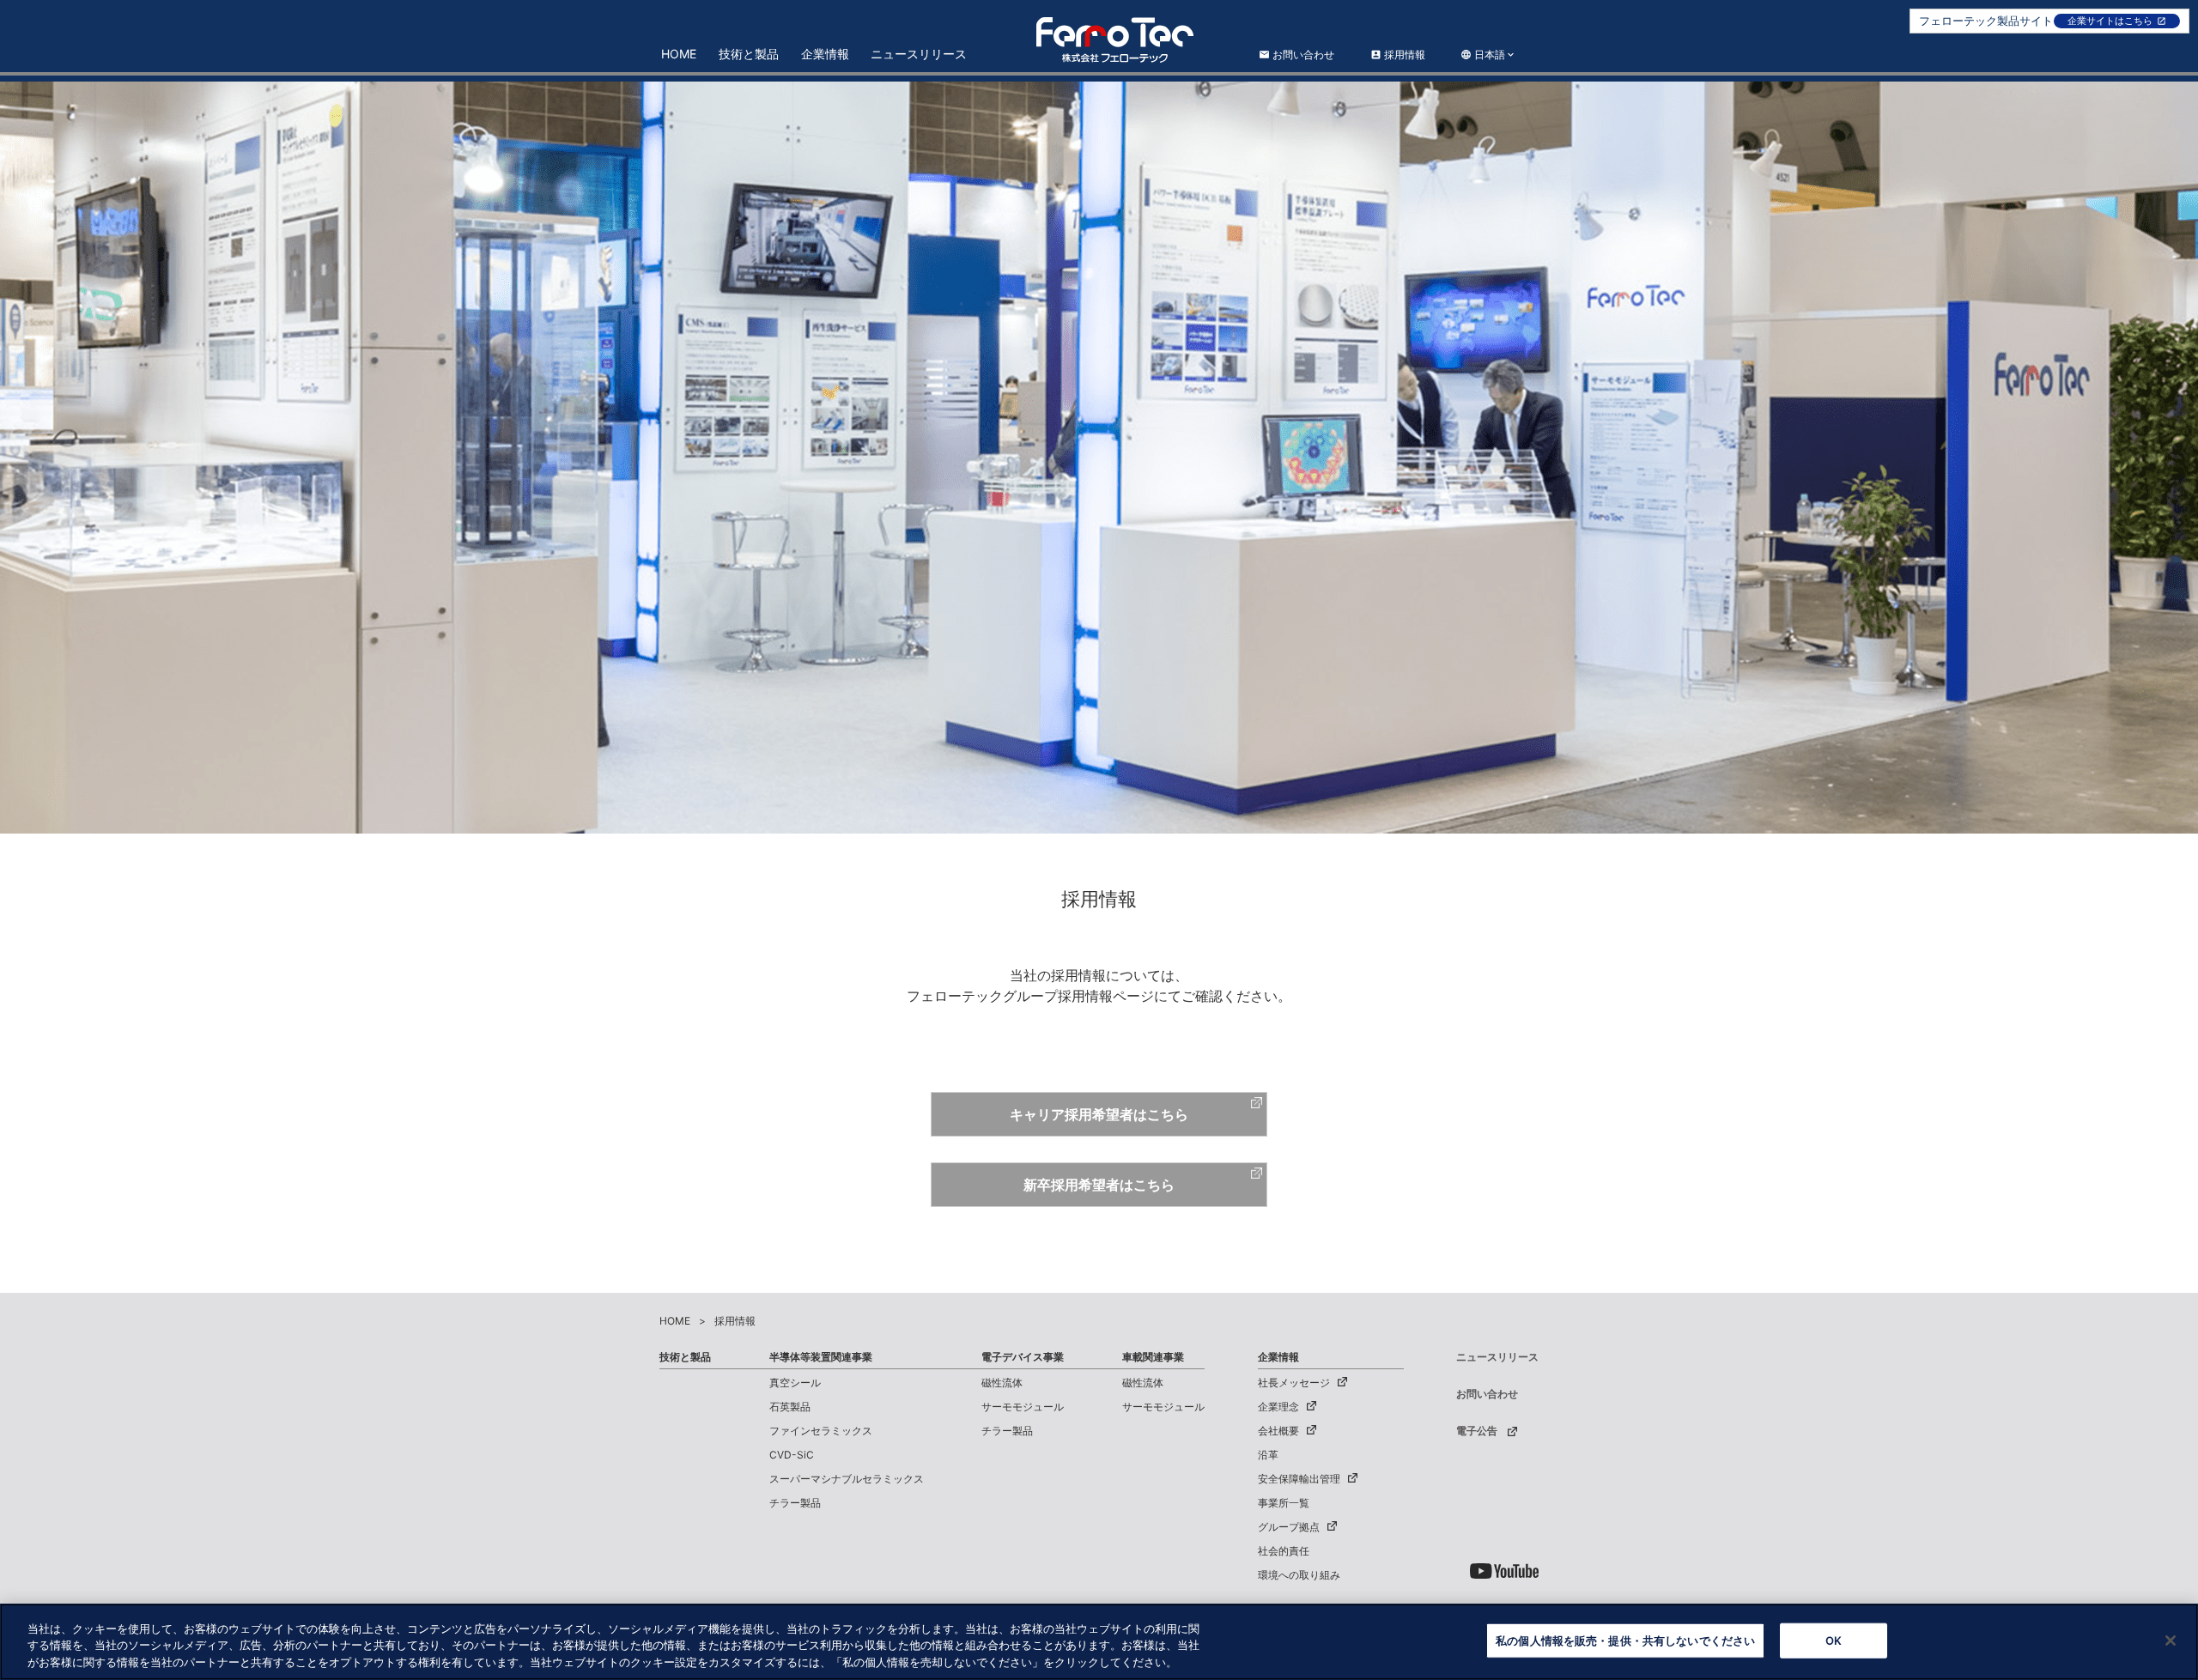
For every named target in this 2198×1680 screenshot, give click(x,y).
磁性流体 (1002, 1383)
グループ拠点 (1289, 1527)
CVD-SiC (792, 1455)
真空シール (795, 1383)
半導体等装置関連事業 (821, 1357)
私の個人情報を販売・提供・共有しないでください (1625, 1640)
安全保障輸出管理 (1299, 1479)
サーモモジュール (1023, 1407)
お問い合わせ (1296, 55)
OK (1834, 1640)
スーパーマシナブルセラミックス (847, 1479)
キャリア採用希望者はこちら (1099, 1114)
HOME (679, 54)
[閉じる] (2171, 1641)
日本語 (1488, 55)
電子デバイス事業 (1023, 1357)
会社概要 (1278, 1431)
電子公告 (1477, 1431)
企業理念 (1278, 1407)
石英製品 (790, 1407)
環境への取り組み (1299, 1575)
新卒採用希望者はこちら (1099, 1185)
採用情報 (1398, 55)
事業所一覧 (1284, 1503)
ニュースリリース (919, 54)
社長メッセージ (1294, 1383)
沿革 (1268, 1455)
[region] (1099, 1642)
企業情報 (825, 54)
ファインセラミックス (821, 1431)
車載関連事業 (1153, 1357)
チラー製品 (795, 1503)
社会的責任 (1284, 1551)
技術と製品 (749, 54)
